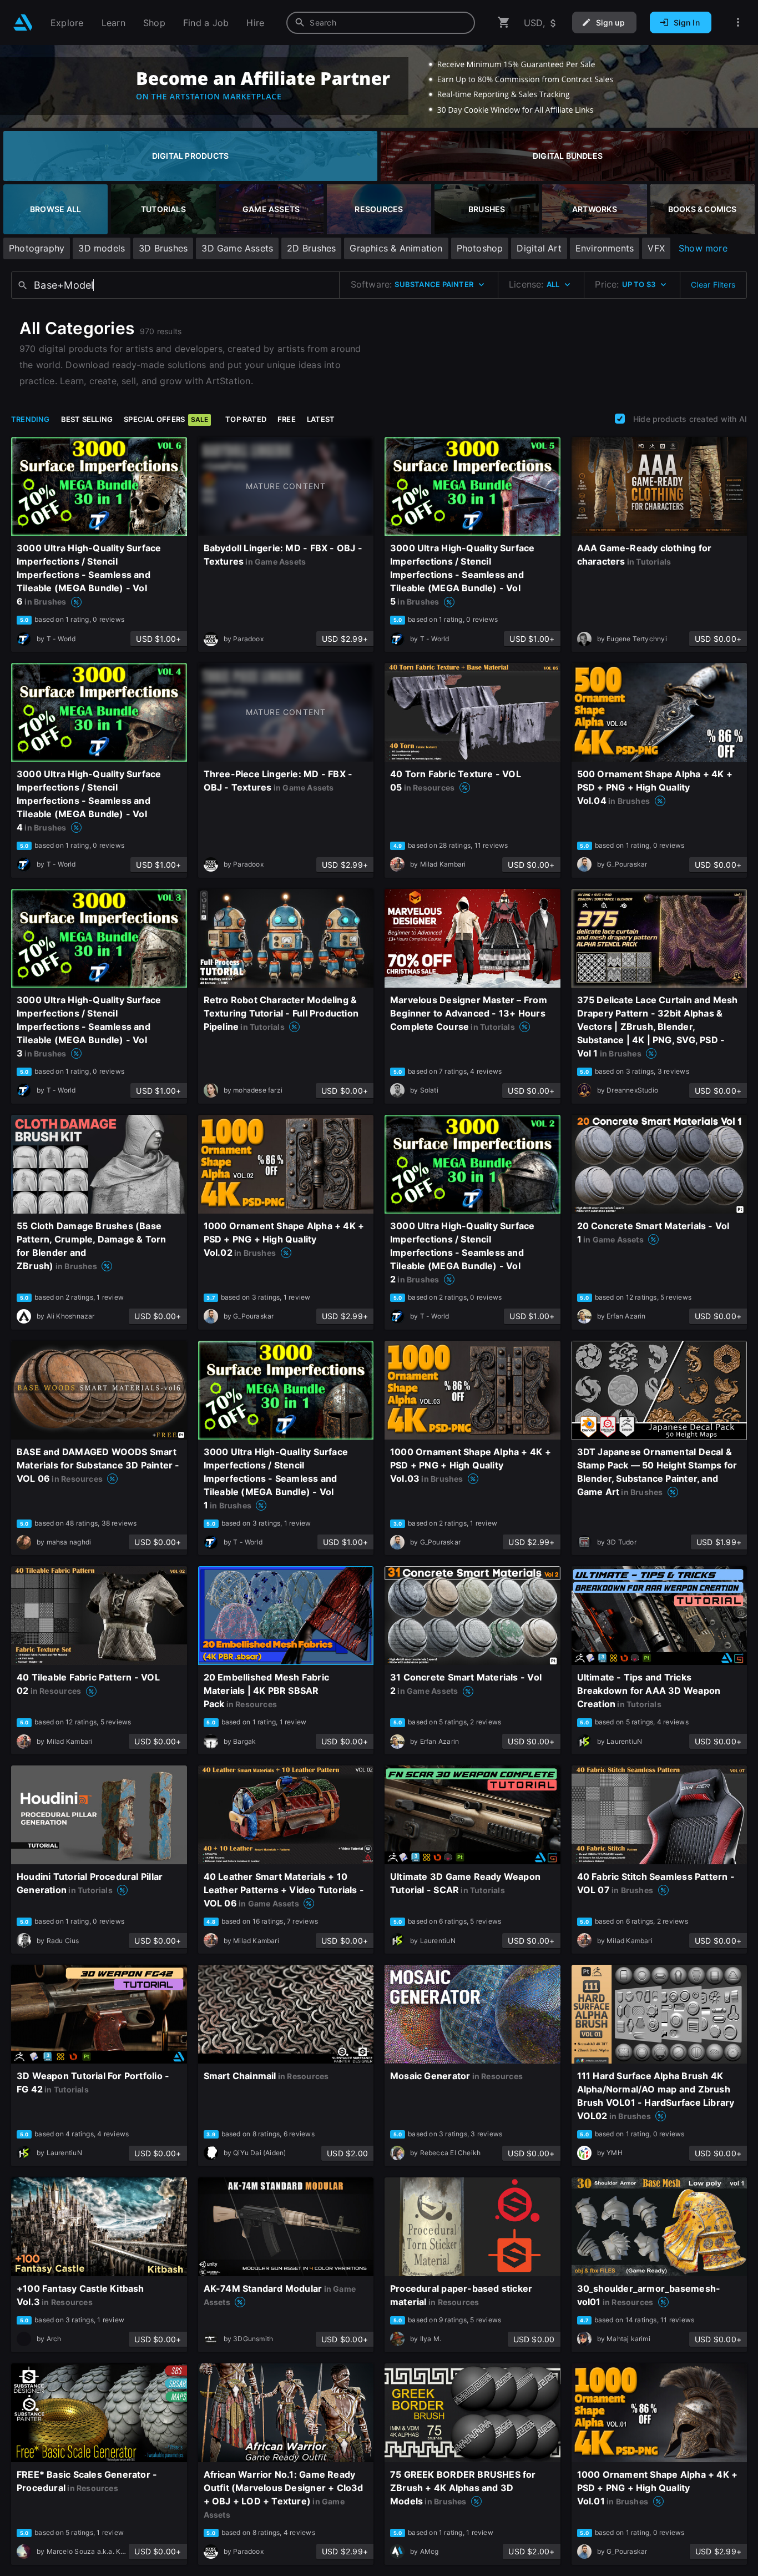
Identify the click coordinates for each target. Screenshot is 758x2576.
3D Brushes (163, 248)
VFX (656, 248)
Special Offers (166, 419)
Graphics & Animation (396, 248)
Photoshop (480, 248)
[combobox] (381, 23)
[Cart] (504, 22)
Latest (321, 419)
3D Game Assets (237, 248)
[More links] (738, 22)
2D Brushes (311, 248)
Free (287, 419)
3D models (102, 248)
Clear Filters (713, 285)
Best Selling (87, 419)
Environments (605, 248)
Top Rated (246, 419)
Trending (31, 419)
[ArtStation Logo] (23, 22)
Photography (37, 248)
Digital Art (539, 248)
